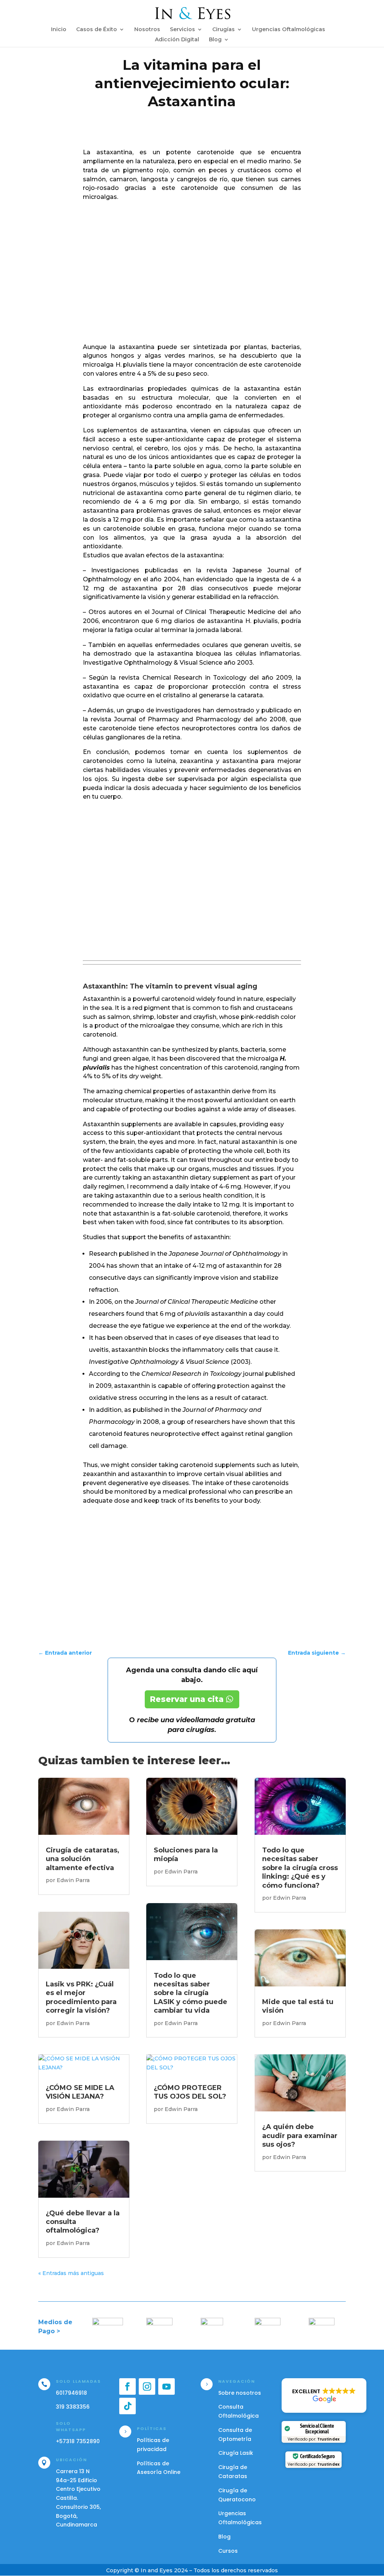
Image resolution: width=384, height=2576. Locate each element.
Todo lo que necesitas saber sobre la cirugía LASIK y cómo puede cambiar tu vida (190, 1993)
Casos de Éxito (97, 30)
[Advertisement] (192, 278)
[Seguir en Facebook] (127, 2386)
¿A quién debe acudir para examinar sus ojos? (300, 2136)
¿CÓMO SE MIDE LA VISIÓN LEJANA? (80, 2092)
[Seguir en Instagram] (147, 2386)
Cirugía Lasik (236, 2453)
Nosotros (147, 30)
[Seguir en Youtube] (166, 2386)
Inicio (59, 30)
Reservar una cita (187, 1699)
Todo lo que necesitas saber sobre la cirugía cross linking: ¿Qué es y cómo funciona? (300, 1868)
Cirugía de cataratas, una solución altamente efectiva (82, 1859)
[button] (324, 2395)
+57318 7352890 (78, 2441)
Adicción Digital (177, 40)
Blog (215, 40)
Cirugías (223, 30)
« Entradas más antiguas (71, 2273)
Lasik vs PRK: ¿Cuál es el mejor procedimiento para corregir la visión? (81, 1997)
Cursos (228, 2551)
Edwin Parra (73, 1880)
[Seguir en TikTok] (127, 2406)
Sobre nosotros (240, 2393)
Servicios (182, 30)
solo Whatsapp (71, 2427)
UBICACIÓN (71, 2460)
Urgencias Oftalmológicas (289, 30)
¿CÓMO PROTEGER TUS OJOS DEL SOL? (190, 2092)
